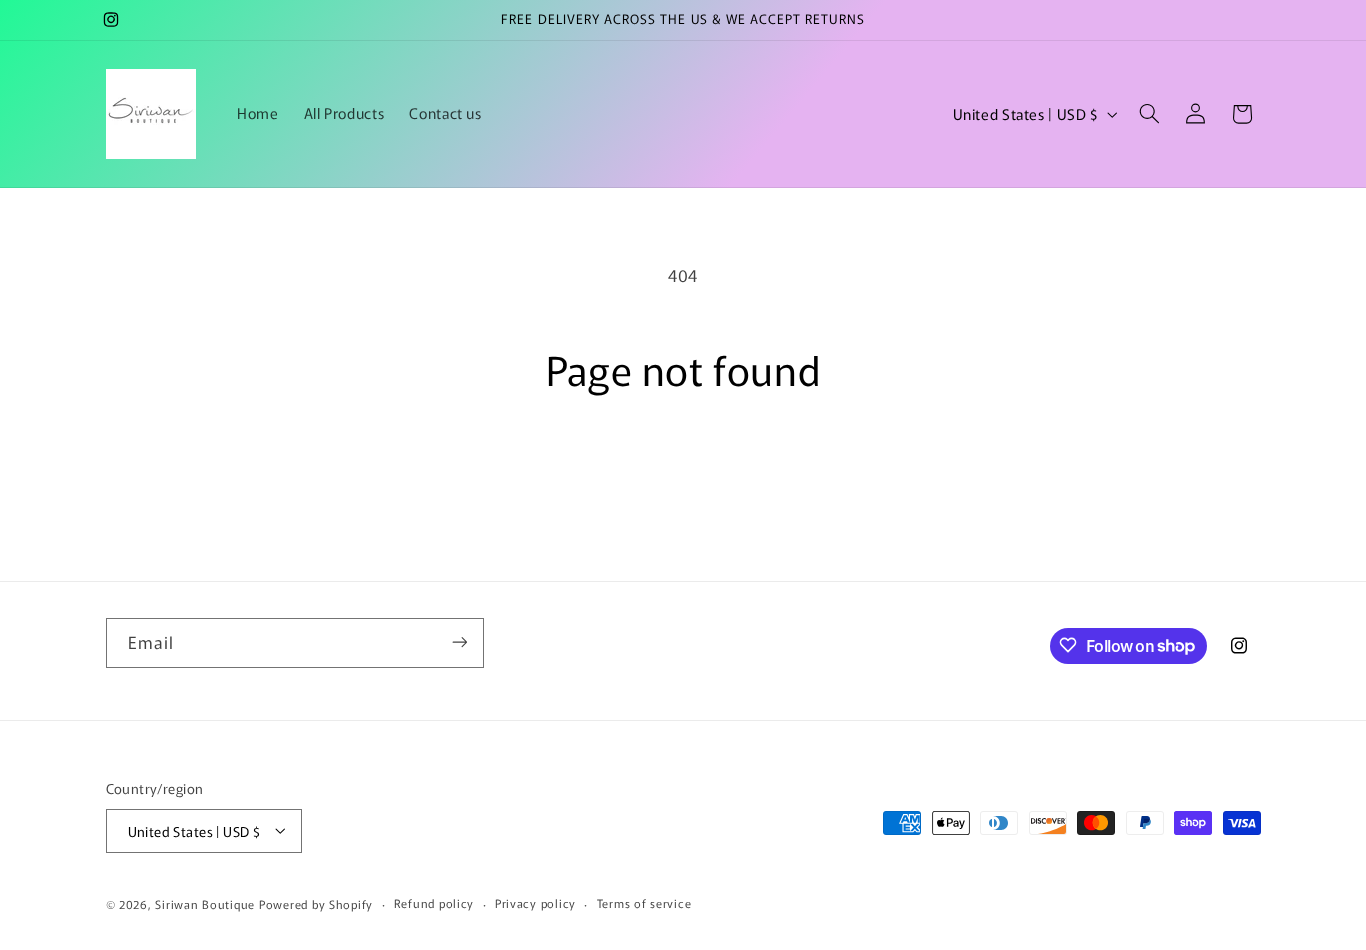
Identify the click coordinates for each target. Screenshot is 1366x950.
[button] (1149, 114)
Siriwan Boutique (205, 903)
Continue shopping (683, 470)
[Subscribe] (459, 642)
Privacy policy (535, 903)
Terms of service (644, 903)
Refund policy (434, 903)
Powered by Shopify (316, 903)
